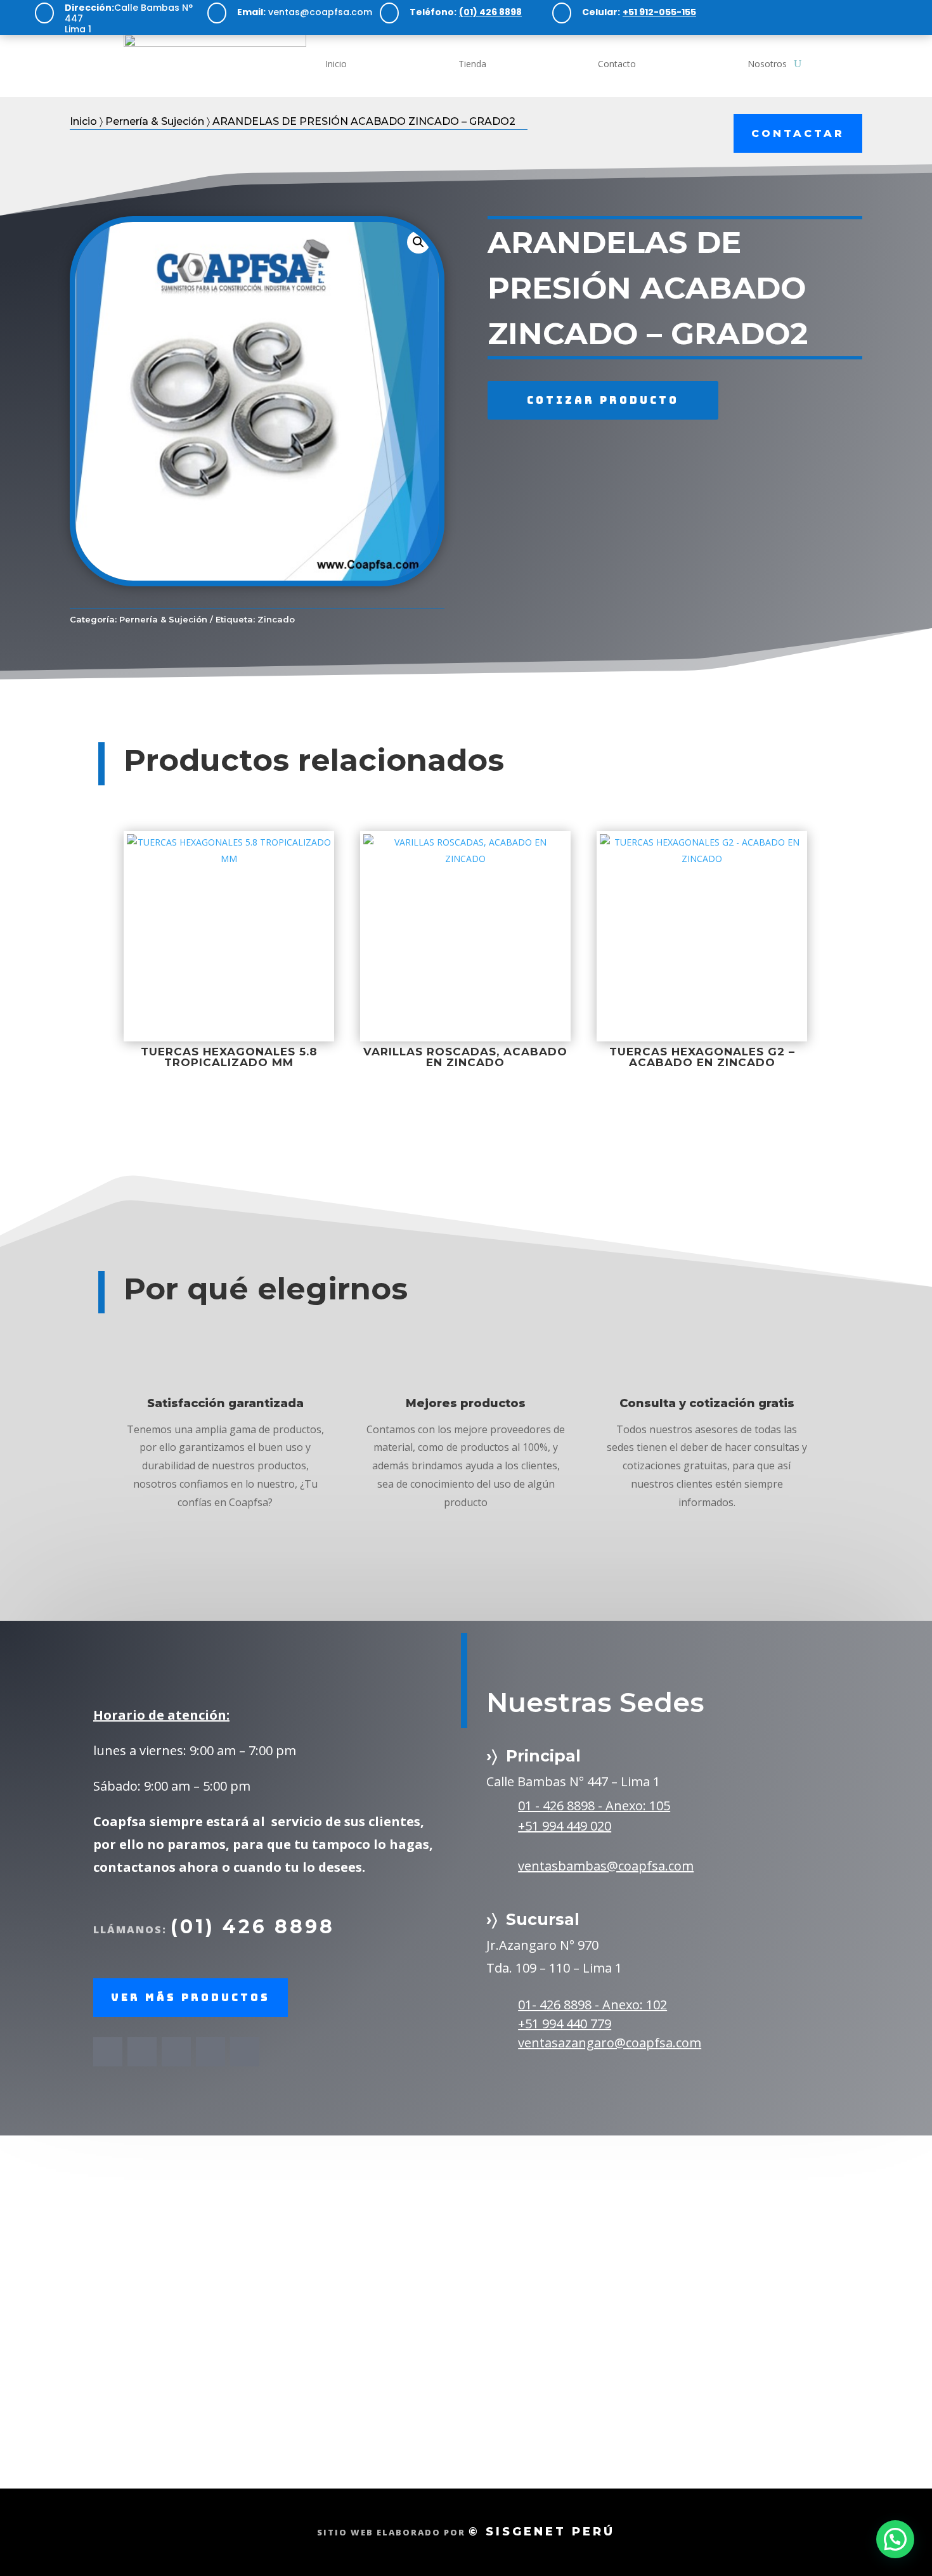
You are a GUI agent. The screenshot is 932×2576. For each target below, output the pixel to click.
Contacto (617, 64)
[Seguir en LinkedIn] (886, 13)
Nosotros (767, 64)
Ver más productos (191, 1998)
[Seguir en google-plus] (245, 2052)
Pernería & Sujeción (155, 121)
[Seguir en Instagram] (833, 13)
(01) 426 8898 (253, 1927)
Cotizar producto (603, 400)
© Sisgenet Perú (542, 2532)
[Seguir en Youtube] (860, 13)
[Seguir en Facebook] (806, 13)
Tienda (472, 64)
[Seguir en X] (142, 2052)
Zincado (276, 619)
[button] (418, 242)
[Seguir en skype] (210, 2052)
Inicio (336, 64)
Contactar (798, 133)
